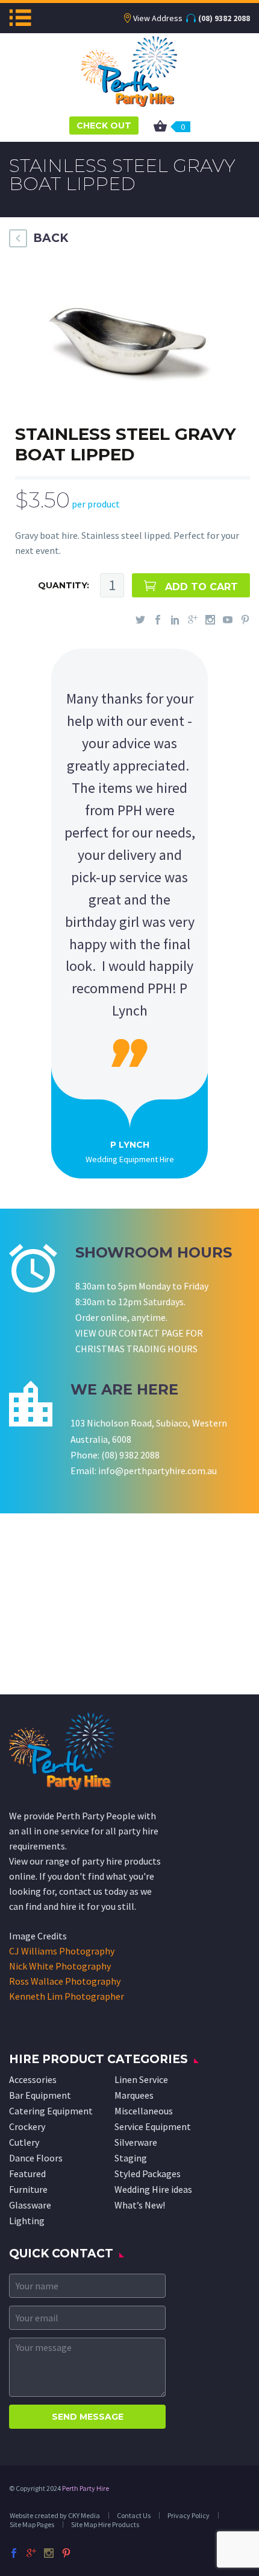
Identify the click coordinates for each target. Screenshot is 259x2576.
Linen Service (141, 2079)
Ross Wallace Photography (65, 1981)
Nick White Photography (60, 1966)
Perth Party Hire (86, 2488)
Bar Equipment (40, 2095)
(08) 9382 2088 (224, 18)
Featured (27, 2174)
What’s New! (140, 2205)
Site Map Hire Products (105, 2524)
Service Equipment (153, 2126)
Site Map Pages (32, 2524)
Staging (131, 2158)
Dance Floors (36, 2158)
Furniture (28, 2189)
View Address (158, 18)
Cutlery (24, 2142)
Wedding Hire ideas (153, 2189)
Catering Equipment (51, 2111)
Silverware (136, 2142)
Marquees (134, 2095)
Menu (20, 17)
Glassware (30, 2205)
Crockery (27, 2126)
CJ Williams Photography (62, 1951)
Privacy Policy (189, 2515)
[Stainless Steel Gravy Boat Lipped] (126, 338)
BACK (51, 238)
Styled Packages (148, 2174)
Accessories (33, 2079)
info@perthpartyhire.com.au (158, 1471)
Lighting (27, 2221)
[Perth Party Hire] (129, 70)
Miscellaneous (144, 2111)
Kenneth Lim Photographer (67, 1996)
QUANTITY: (64, 585)
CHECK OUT (104, 126)
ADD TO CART (201, 587)
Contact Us (134, 2515)
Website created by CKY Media (55, 2515)
